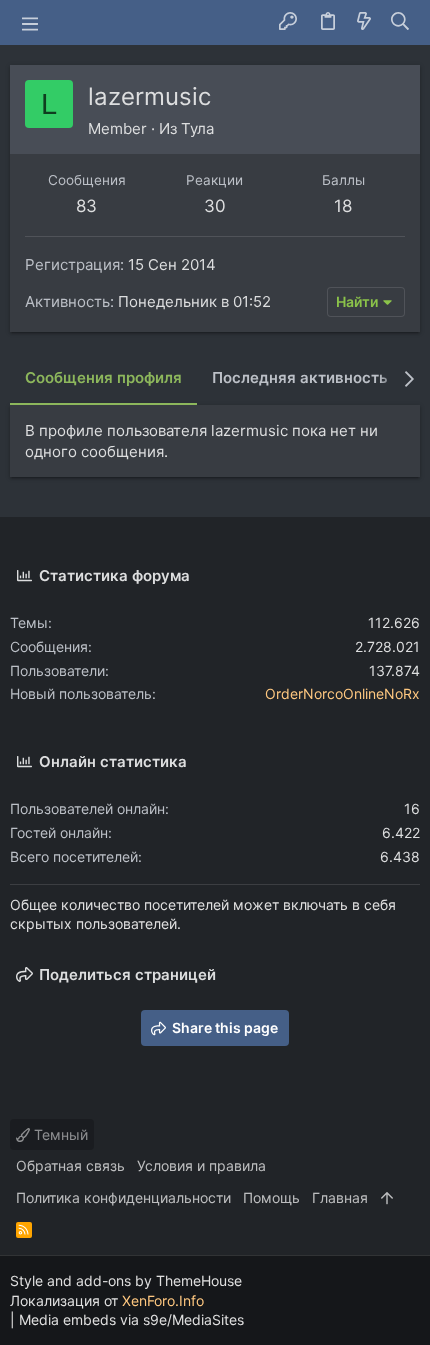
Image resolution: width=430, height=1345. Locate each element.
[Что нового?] (364, 22)
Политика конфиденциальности (123, 1197)
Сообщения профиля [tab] (103, 377)
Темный (59, 1134)
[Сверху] (387, 1198)
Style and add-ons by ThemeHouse (126, 1280)
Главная (340, 1197)
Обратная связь (70, 1165)
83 (86, 206)
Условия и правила (201, 1165)
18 (343, 206)
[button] (30, 23)
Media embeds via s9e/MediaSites (131, 1319)
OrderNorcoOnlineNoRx (342, 693)
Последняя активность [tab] (300, 377)
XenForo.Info (163, 1300)
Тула (197, 128)
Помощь (271, 1197)
